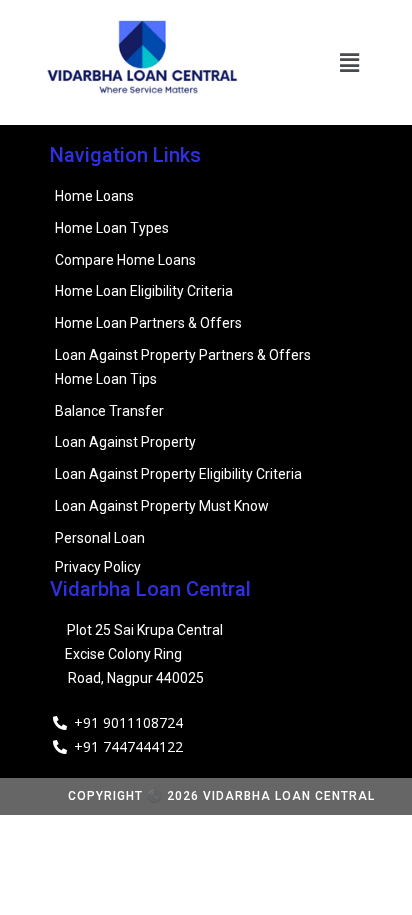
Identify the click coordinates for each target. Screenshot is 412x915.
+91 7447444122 (128, 746)
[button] (350, 62)
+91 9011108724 (128, 722)
